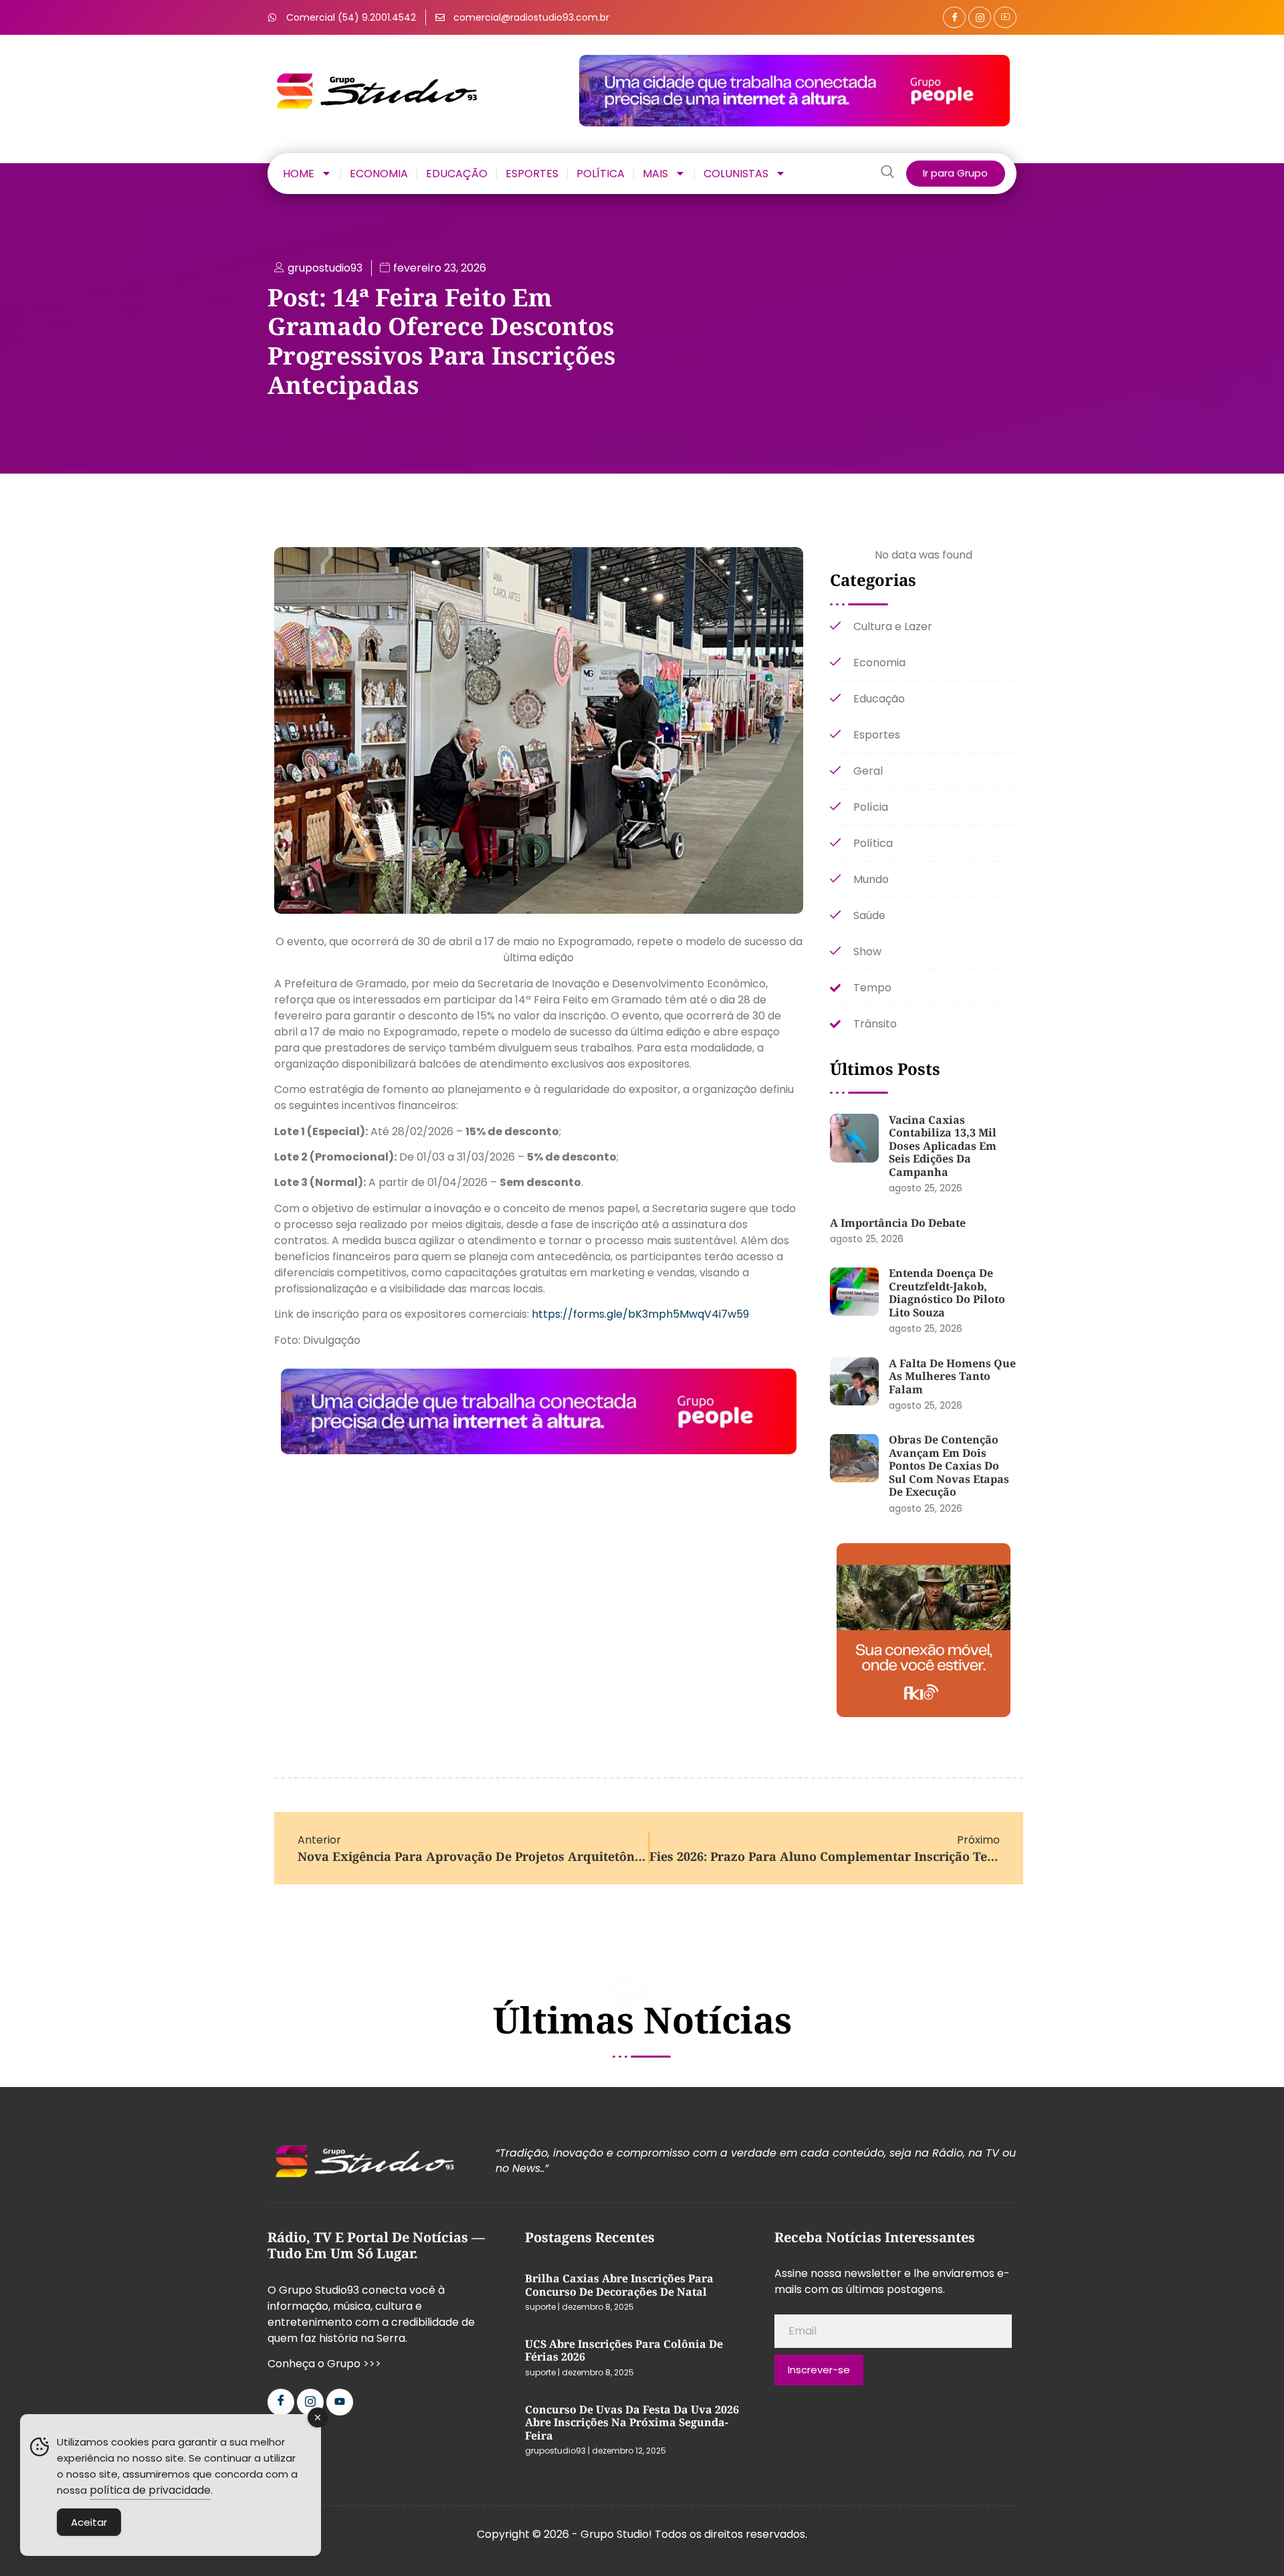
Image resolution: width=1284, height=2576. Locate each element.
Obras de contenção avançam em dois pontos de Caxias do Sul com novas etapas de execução (949, 1466)
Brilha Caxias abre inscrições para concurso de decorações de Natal (619, 2285)
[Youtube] (340, 2402)
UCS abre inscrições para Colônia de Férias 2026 (624, 2351)
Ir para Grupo (955, 173)
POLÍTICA (601, 173)
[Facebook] (954, 17)
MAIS (655, 173)
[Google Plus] (1005, 17)
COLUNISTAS (736, 173)
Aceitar (89, 2522)
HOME (299, 173)
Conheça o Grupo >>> (324, 2364)
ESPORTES (532, 173)
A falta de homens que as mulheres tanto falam (952, 1376)
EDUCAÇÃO (457, 173)
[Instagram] (980, 17)
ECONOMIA (379, 173)
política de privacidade (150, 2490)
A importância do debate (898, 1223)
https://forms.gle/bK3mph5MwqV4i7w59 (640, 1314)
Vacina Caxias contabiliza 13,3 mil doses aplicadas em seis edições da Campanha (943, 1146)
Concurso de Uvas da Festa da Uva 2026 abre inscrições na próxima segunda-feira (632, 2422)
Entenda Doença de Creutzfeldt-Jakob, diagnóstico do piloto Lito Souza (947, 1293)
